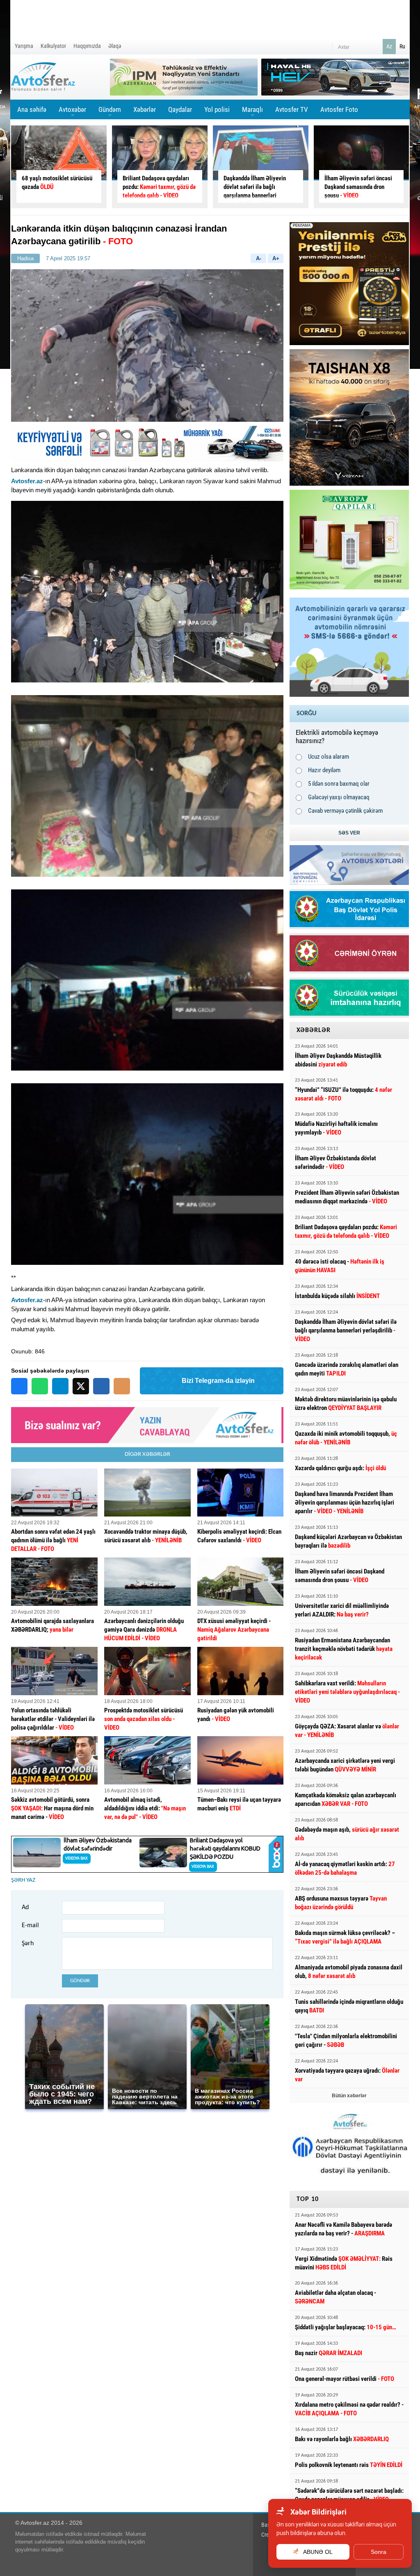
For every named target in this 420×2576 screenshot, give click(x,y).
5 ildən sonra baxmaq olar (339, 784)
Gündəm (110, 112)
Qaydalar (180, 109)
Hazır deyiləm (324, 770)
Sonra (379, 2552)
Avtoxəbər (72, 112)
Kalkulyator (53, 46)
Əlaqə (115, 46)
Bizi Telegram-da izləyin (218, 1381)
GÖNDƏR (80, 1981)
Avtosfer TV (292, 109)
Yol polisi (217, 109)
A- (259, 258)
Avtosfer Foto (339, 109)
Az (389, 46)
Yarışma (24, 46)
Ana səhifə (32, 109)
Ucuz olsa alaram (329, 757)
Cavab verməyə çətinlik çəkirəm (345, 811)
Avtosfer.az (27, 481)
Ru (402, 46)
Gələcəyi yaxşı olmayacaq (339, 797)
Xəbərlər (145, 109)
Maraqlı (252, 112)
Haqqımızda (87, 46)
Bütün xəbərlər (349, 2096)
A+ (276, 258)
